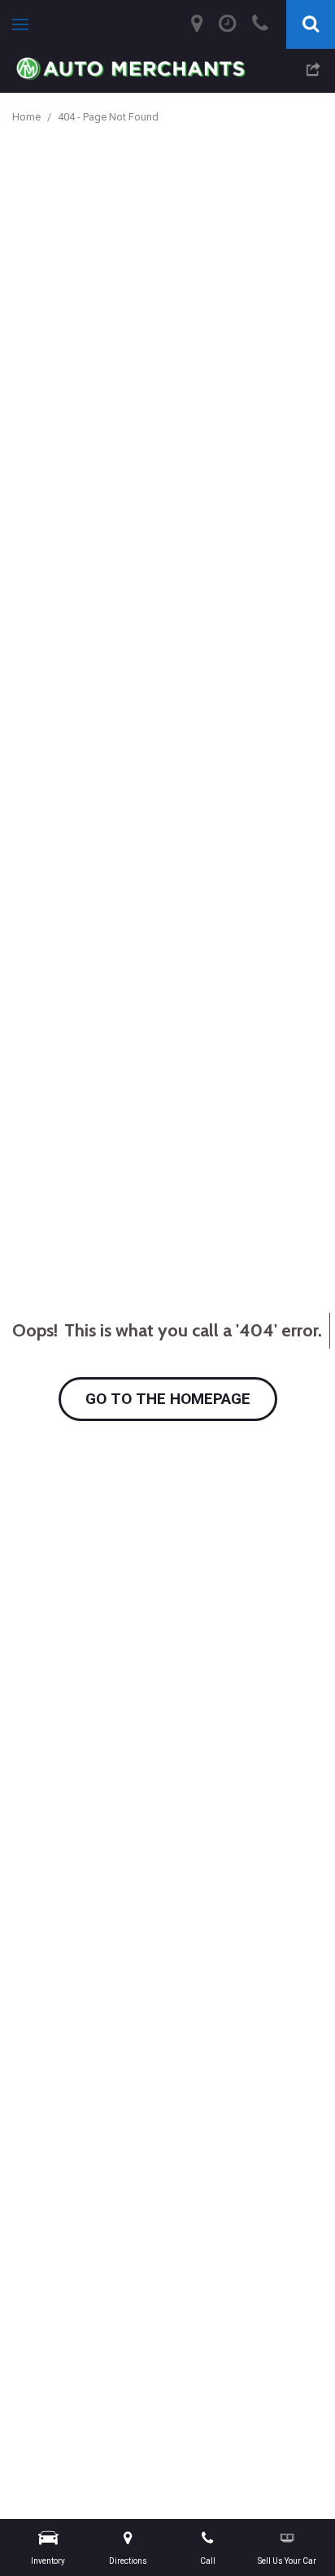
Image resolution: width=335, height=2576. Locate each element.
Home (28, 117)
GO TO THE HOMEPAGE (168, 1399)
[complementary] (286, 2527)
